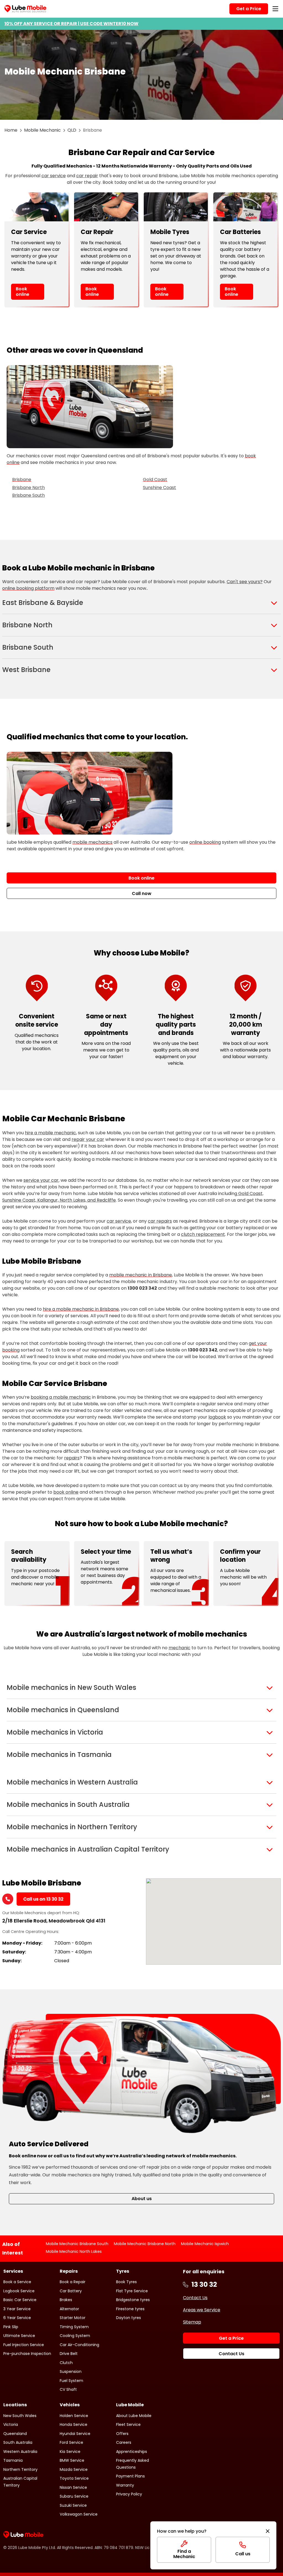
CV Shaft (68, 2389)
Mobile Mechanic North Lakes (74, 2251)
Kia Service (70, 2452)
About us (142, 2199)
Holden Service (74, 2416)
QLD (72, 130)
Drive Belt (69, 2354)
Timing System (74, 2327)
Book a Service (17, 2282)
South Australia (18, 2442)
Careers (124, 2442)
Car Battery (71, 2291)
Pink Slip (11, 2327)
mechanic (180, 1648)
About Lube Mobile (134, 2416)
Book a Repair (73, 2282)
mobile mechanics (92, 842)
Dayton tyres (129, 2318)
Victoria (11, 2424)
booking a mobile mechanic (61, 1397)
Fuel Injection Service (24, 2345)
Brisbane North (28, 488)
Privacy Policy (129, 2494)
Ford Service (71, 2442)
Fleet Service (128, 2424)
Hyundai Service (75, 2434)
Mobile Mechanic (42, 130)
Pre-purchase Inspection (27, 2354)
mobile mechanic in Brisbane (141, 1275)
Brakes (66, 2300)
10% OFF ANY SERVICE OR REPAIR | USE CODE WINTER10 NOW (71, 24)
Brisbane (22, 480)
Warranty (125, 2485)
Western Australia (20, 2452)
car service (54, 176)
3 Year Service (17, 2309)
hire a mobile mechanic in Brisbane (81, 1309)
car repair (87, 176)
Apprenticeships (132, 2452)
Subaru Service (74, 2496)
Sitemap (192, 2322)
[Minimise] (268, 2531)
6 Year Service (17, 2318)
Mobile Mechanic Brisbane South (77, 2244)
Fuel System (71, 2381)
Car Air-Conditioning (79, 2345)
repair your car (88, 1139)
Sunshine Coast (159, 488)
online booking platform (28, 588)
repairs (72, 1458)
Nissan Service (73, 2487)
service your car (41, 1180)
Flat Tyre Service (132, 2291)
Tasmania (13, 2460)
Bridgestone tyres (133, 2300)
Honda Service (74, 2424)
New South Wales (20, 2416)
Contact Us (195, 2298)
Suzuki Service (73, 2505)
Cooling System (75, 2336)
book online (66, 1492)
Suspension (71, 2371)
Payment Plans (130, 2476)
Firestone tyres (130, 2309)
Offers (122, 2434)
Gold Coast (155, 480)
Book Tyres (126, 2282)
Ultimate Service (19, 2336)
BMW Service (72, 2460)
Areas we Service (202, 2310)
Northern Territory (20, 2469)
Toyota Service (74, 2478)
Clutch (66, 2363)
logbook (217, 1417)
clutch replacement (203, 1234)
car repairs (160, 1221)
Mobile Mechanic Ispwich (205, 2244)
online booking (205, 842)
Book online (23, 291)
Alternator (69, 2309)
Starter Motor (73, 2318)
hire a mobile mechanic (50, 1133)
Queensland (15, 2434)
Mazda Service (74, 2469)
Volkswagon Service (79, 2514)
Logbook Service (19, 2291)
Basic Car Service (20, 2300)
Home (11, 130)
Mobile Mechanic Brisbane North (145, 2244)
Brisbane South (28, 495)
